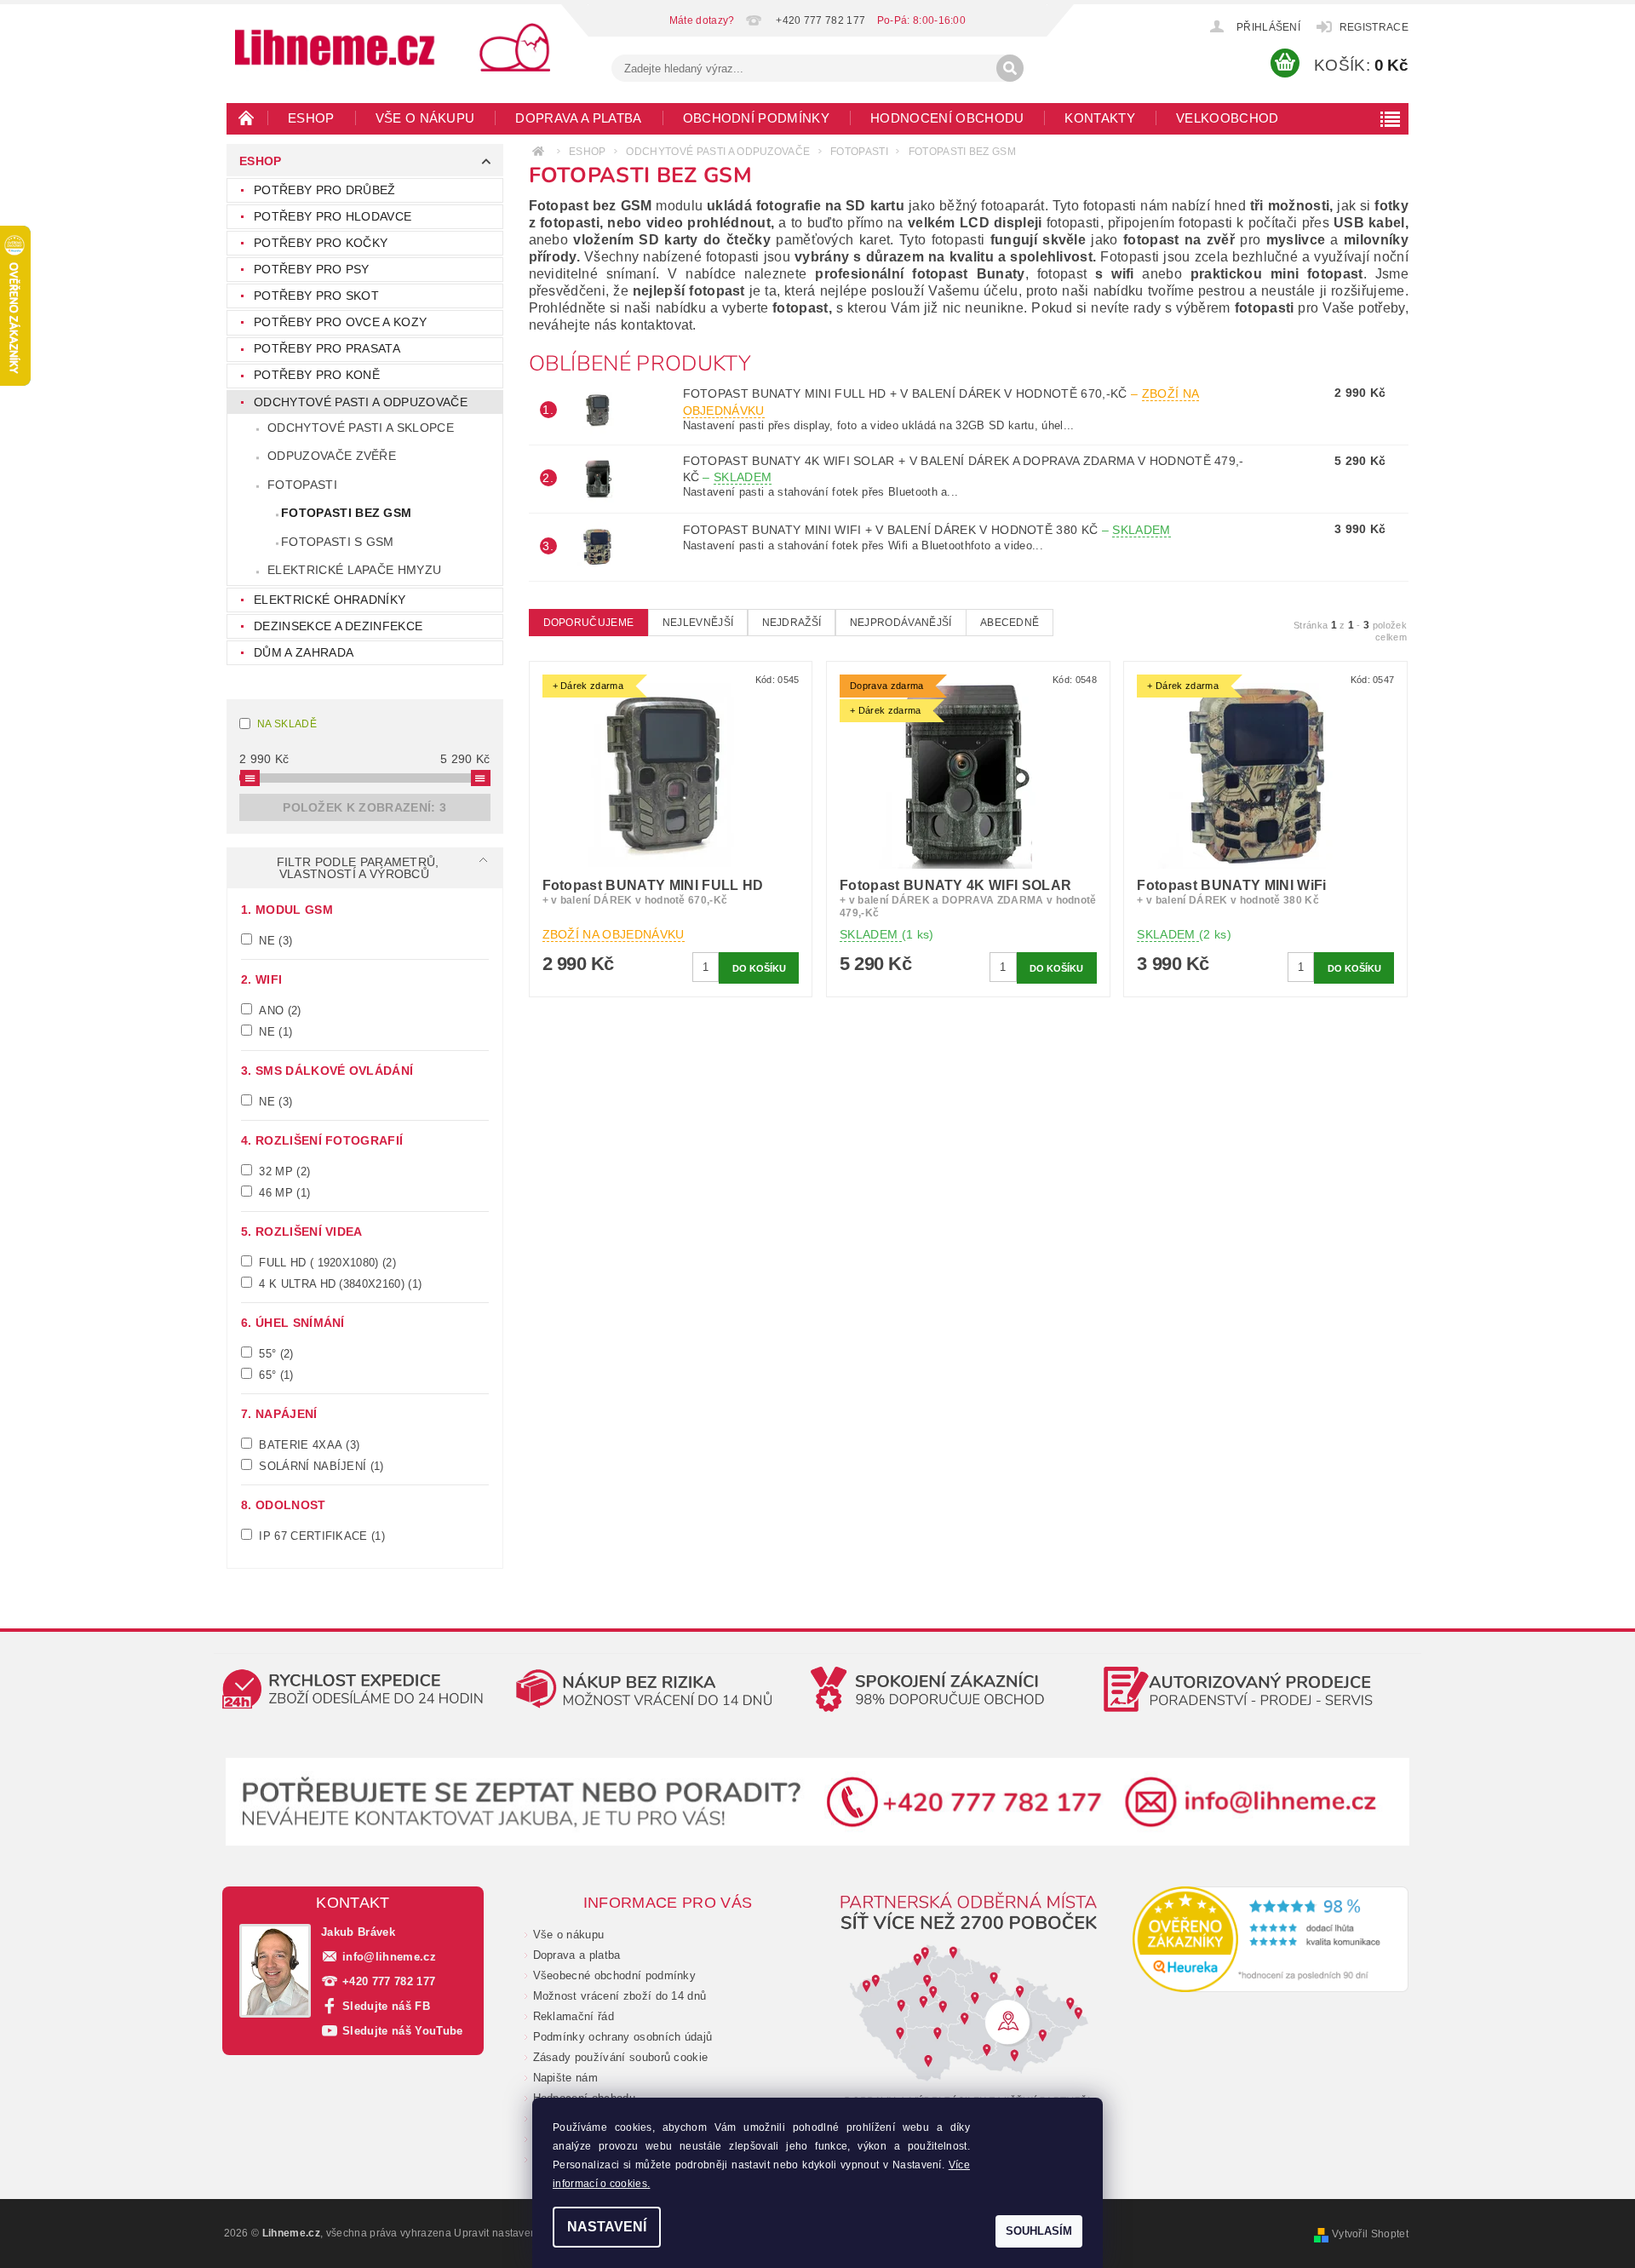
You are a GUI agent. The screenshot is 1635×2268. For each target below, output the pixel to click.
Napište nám (566, 2078)
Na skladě (287, 724)
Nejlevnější (698, 623)
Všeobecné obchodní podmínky (615, 1975)
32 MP (283, 1171)
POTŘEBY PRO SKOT (316, 296)
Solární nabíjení (320, 1466)
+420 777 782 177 (389, 1981)
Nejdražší (792, 623)
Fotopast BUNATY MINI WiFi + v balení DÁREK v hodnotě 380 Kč (927, 530)
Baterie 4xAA (307, 1444)
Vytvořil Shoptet (1370, 2234)
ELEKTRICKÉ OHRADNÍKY (330, 600)
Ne (274, 940)
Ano (278, 1010)
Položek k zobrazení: (364, 807)
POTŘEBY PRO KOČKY (321, 243)
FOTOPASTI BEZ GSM (346, 513)
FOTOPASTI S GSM (338, 542)
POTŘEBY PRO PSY (312, 269)
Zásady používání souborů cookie (621, 2057)
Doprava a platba (578, 118)
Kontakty (1100, 118)
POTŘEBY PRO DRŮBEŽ (325, 190)
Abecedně (1010, 623)
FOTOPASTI (302, 485)
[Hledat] (1010, 68)
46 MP (283, 1192)
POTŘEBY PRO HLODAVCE (333, 216)
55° (275, 1353)
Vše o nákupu (425, 118)
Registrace (1374, 27)
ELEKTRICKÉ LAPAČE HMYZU (354, 570)
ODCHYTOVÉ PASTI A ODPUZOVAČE (361, 402)
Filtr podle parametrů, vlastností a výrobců (358, 868)
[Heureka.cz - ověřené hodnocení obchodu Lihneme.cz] (1271, 1939)
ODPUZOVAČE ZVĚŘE (332, 456)
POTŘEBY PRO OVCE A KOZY (340, 322)
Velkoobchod (1228, 118)
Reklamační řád (574, 2016)
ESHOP (311, 118)
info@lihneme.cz (389, 1957)
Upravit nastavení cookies (517, 2233)
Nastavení (607, 2227)
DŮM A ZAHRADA (304, 652)
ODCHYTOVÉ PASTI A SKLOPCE (361, 428)
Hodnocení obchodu (947, 118)
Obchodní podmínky (756, 118)
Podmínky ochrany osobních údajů (623, 2037)
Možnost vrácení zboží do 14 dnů (620, 1996)
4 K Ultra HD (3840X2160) (338, 1283)
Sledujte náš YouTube (402, 2031)
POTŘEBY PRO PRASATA (327, 348)
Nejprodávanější (901, 623)
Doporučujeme (589, 623)
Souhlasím (1039, 2231)
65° (275, 1375)
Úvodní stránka (247, 118)
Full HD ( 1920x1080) (326, 1262)
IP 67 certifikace (320, 1536)
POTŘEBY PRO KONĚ (317, 375)
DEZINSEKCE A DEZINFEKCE (338, 626)
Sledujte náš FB (386, 2006)
